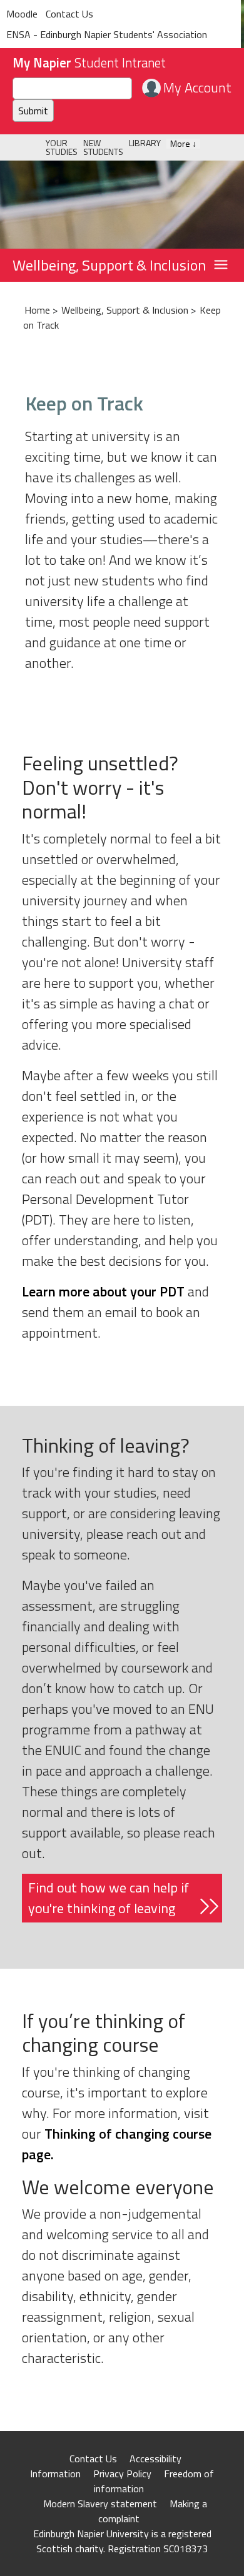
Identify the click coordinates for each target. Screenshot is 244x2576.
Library (145, 143)
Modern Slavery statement (100, 2504)
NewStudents (103, 147)
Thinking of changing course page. (117, 2144)
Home (37, 310)
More (183, 144)
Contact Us (93, 2459)
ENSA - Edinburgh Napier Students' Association (107, 34)
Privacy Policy (122, 2474)
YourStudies (62, 147)
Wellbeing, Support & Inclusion (109, 265)
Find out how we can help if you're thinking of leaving (109, 1898)
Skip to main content (45, 9)
